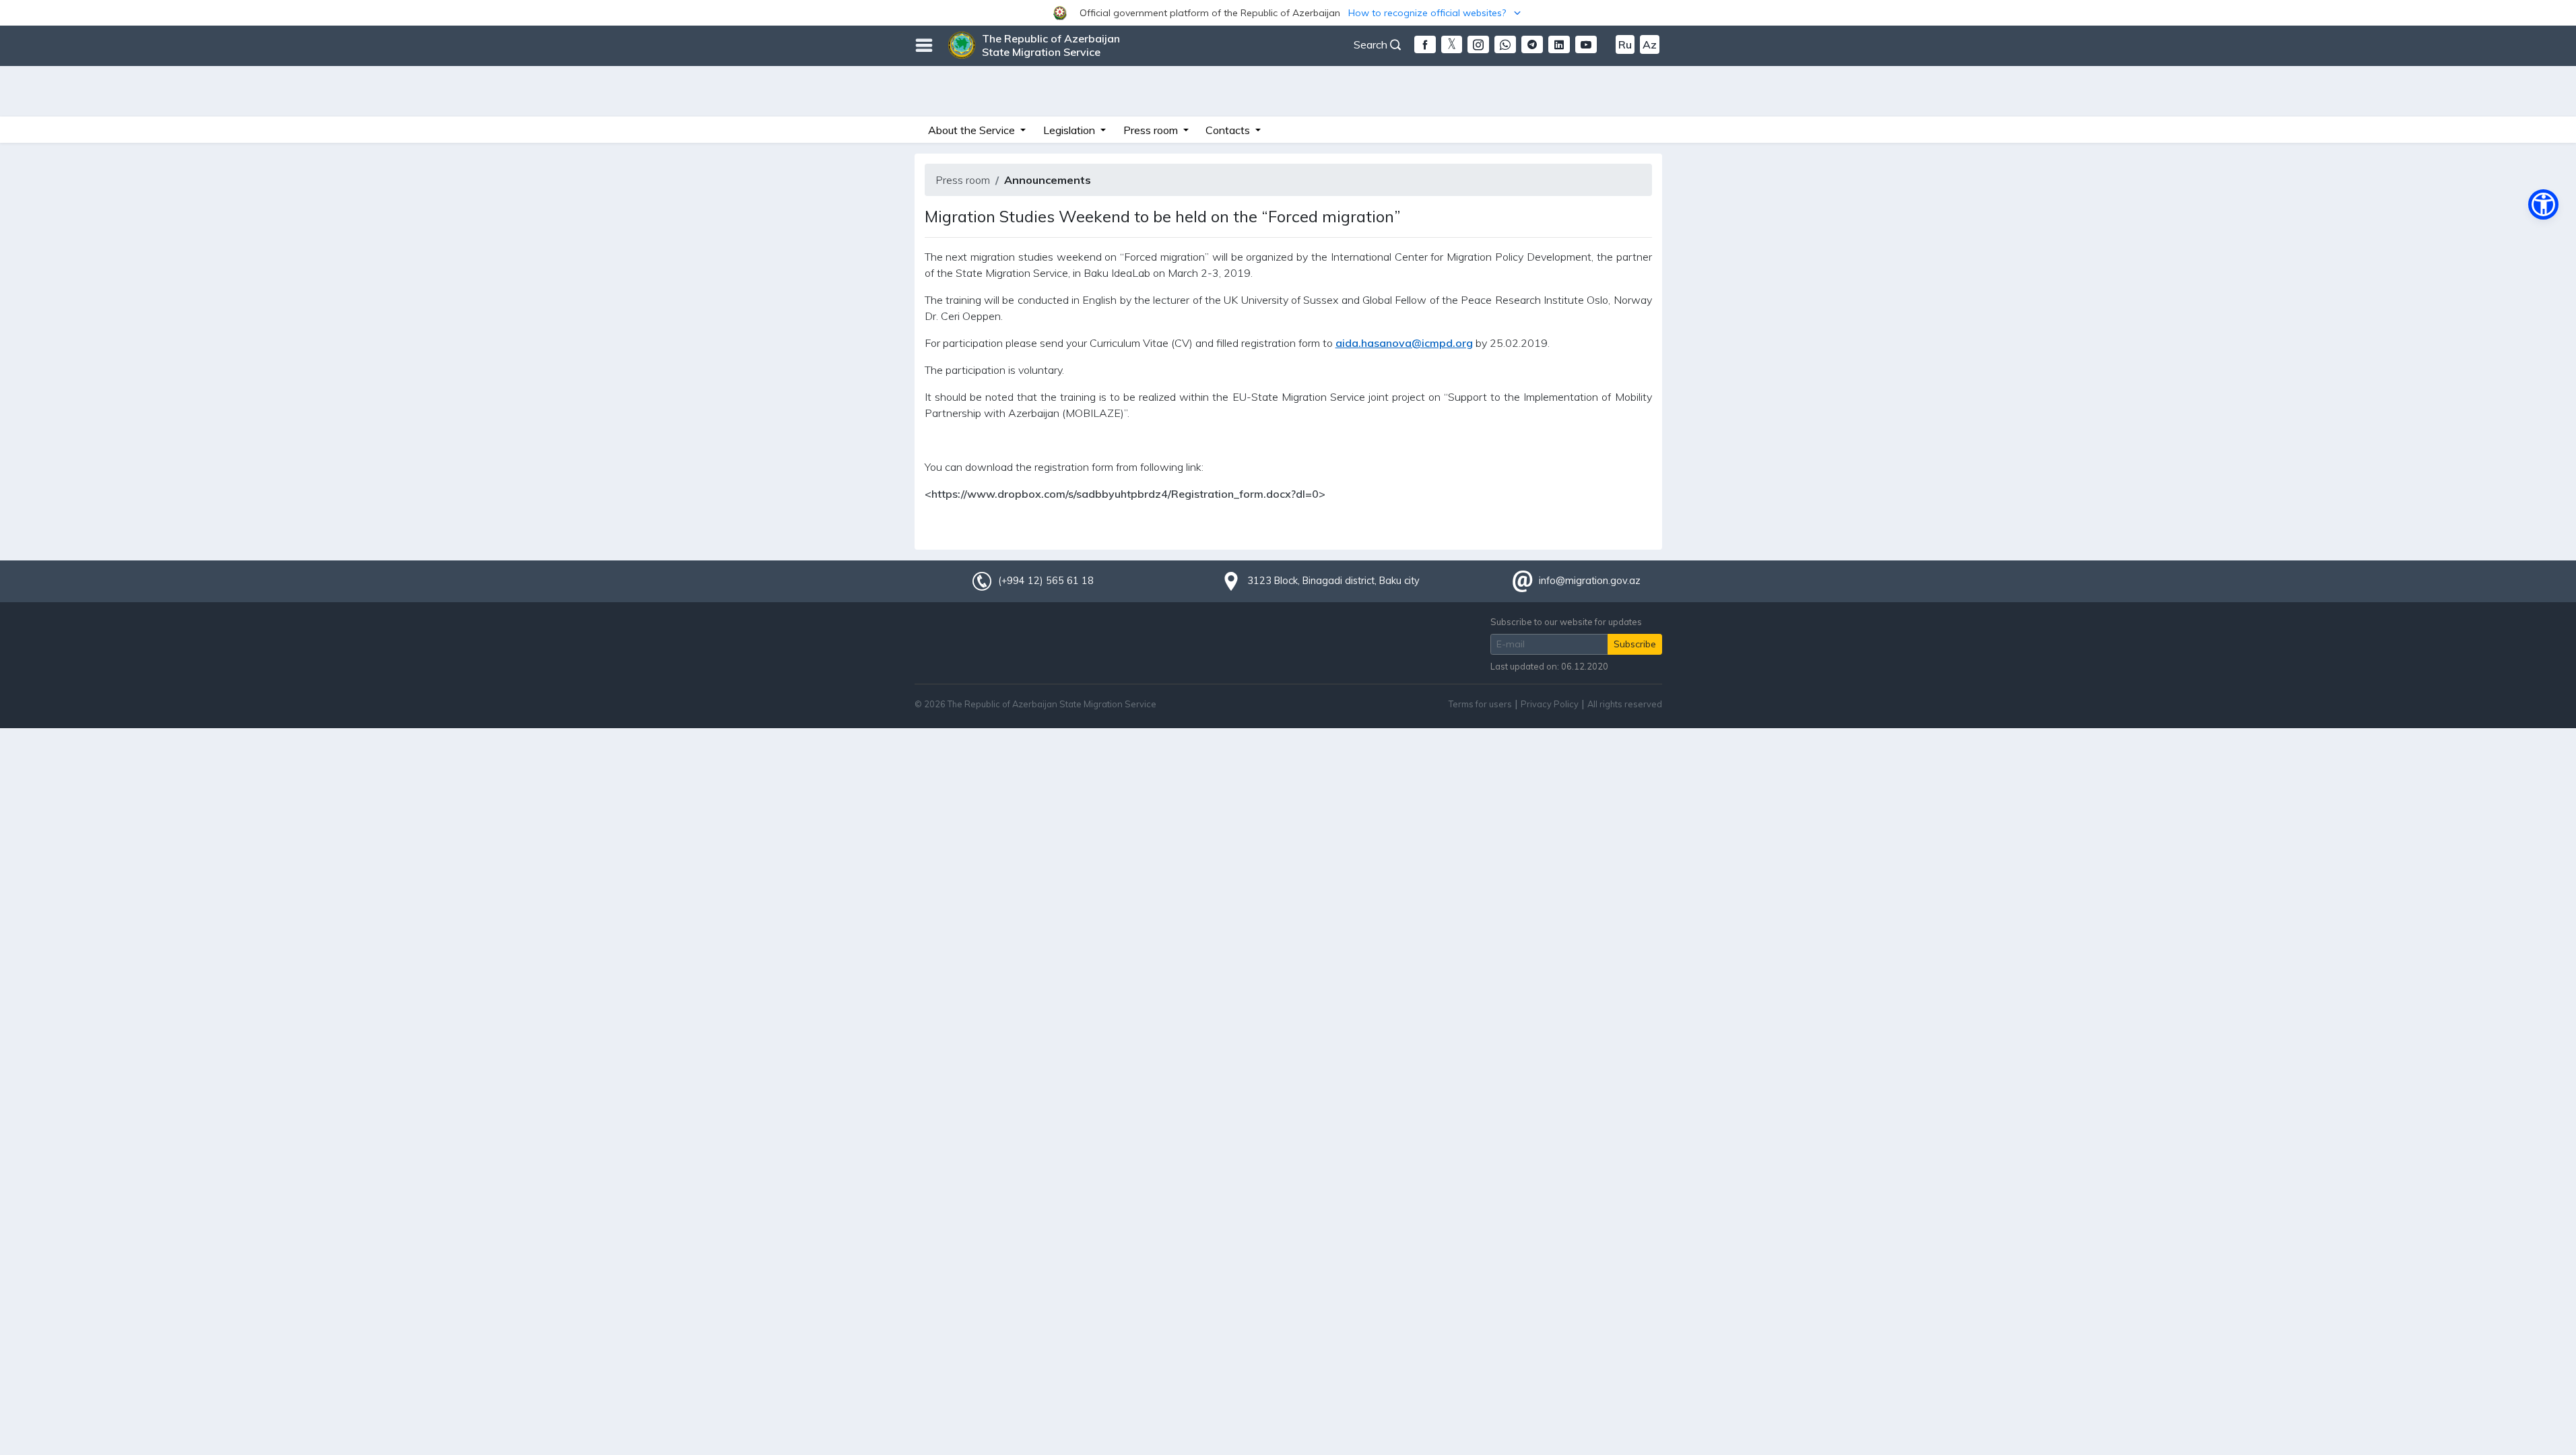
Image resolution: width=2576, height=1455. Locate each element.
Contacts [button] (1229, 130)
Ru (1625, 44)
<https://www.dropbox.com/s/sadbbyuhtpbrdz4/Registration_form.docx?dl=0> (1125, 494)
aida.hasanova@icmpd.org (1404, 343)
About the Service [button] (973, 130)
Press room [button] (1152, 130)
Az (1650, 44)
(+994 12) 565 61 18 (1046, 581)
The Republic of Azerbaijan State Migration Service (1051, 45)
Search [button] (1372, 44)
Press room (963, 180)
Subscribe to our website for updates (1566, 622)
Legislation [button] (1070, 130)
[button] (1288, 13)
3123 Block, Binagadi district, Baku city (1333, 581)
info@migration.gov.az (1590, 581)
